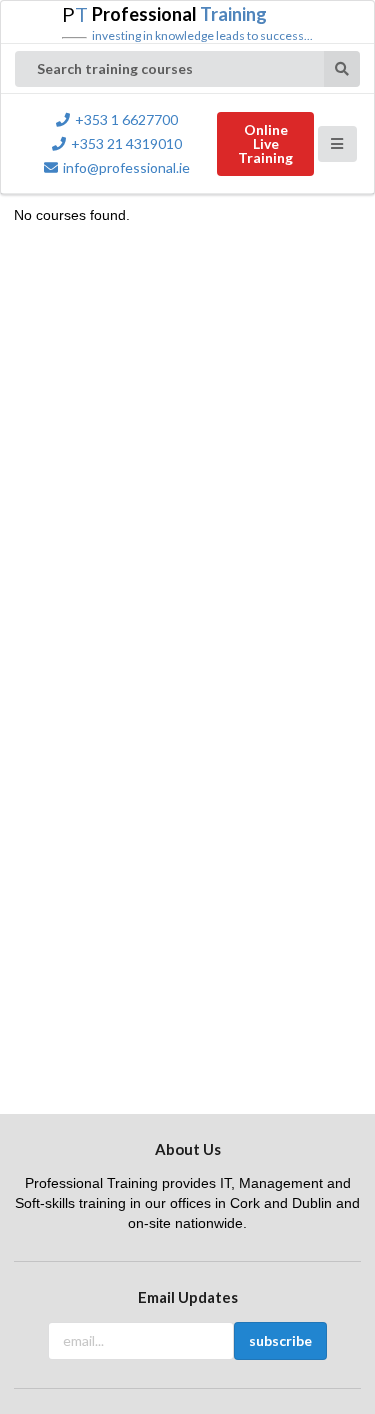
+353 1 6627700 (126, 119)
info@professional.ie (126, 167)
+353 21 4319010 (126, 143)
